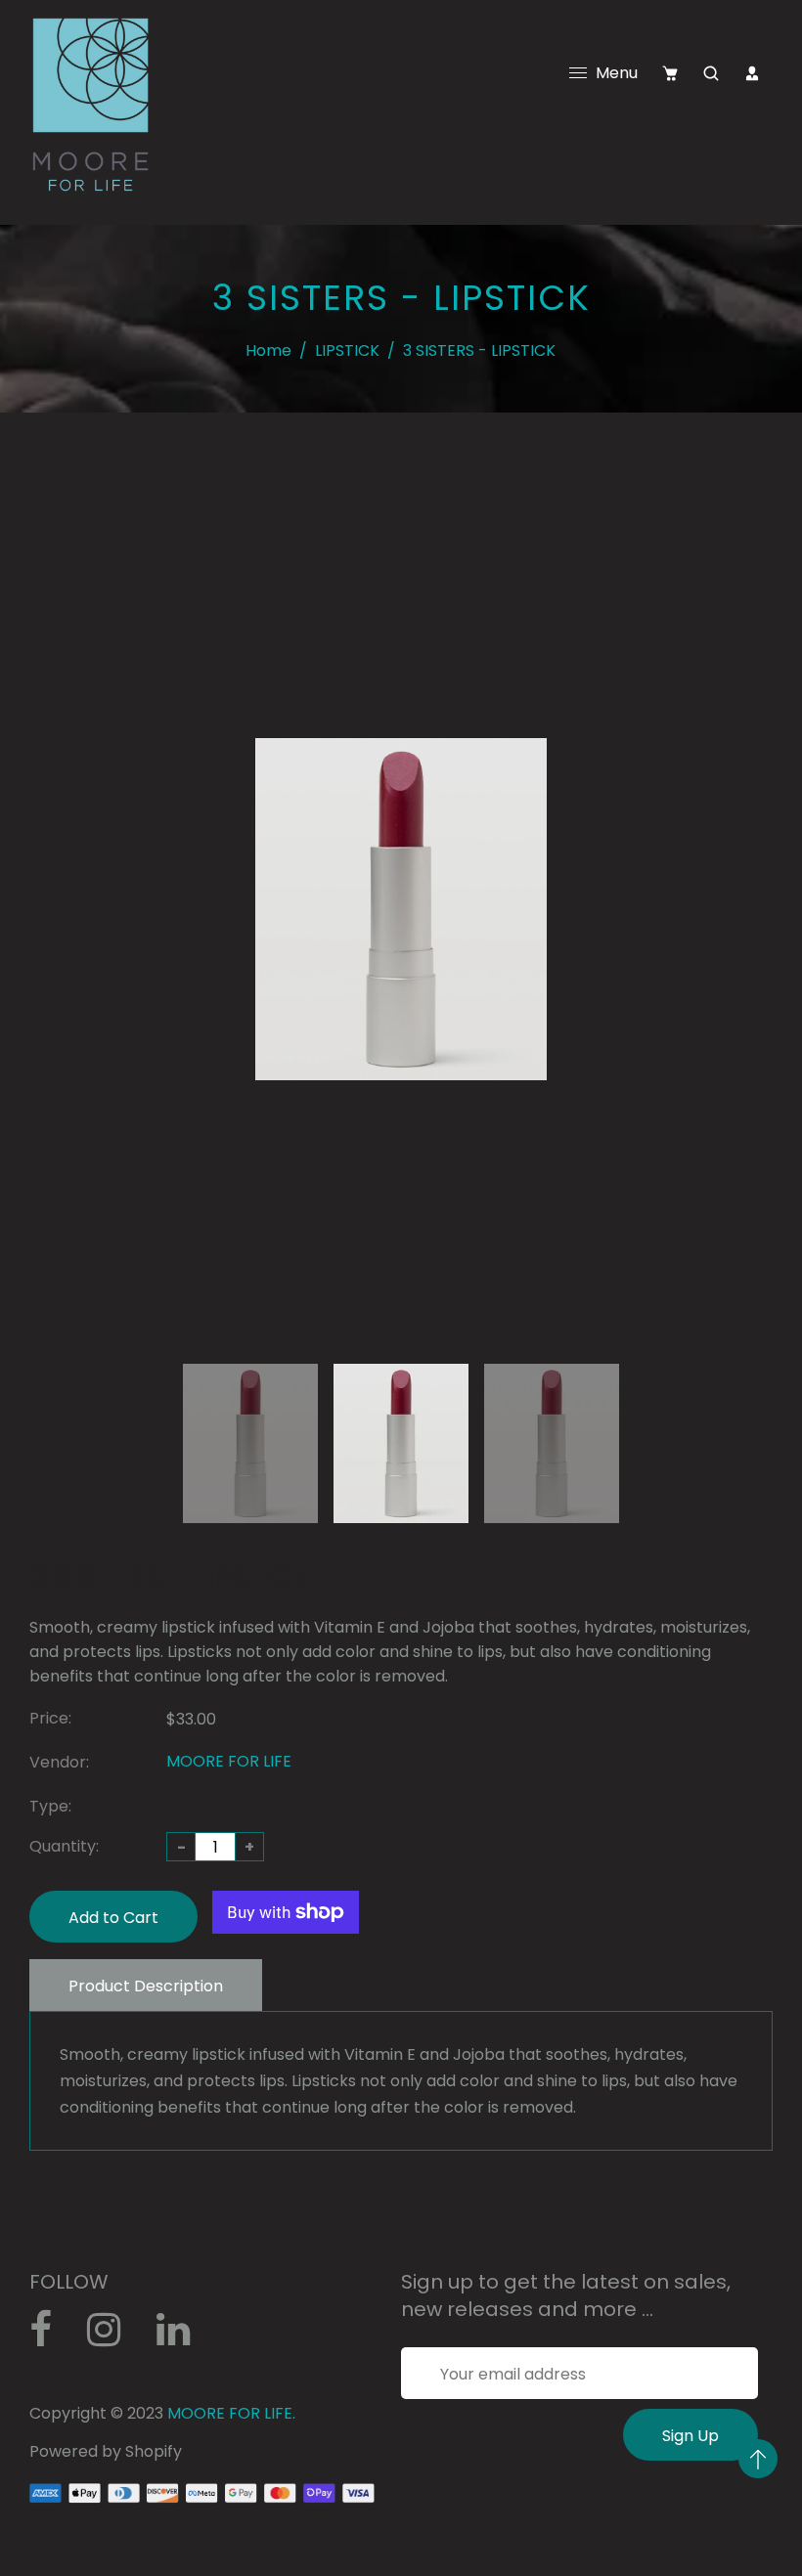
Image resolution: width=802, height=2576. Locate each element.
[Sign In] (752, 73)
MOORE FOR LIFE (229, 1761)
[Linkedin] (183, 2337)
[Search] (711, 73)
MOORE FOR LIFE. (231, 2413)
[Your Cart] (670, 73)
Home (268, 350)
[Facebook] (51, 2337)
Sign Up (691, 2436)
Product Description (146, 1986)
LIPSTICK (347, 350)
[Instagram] (114, 2337)
